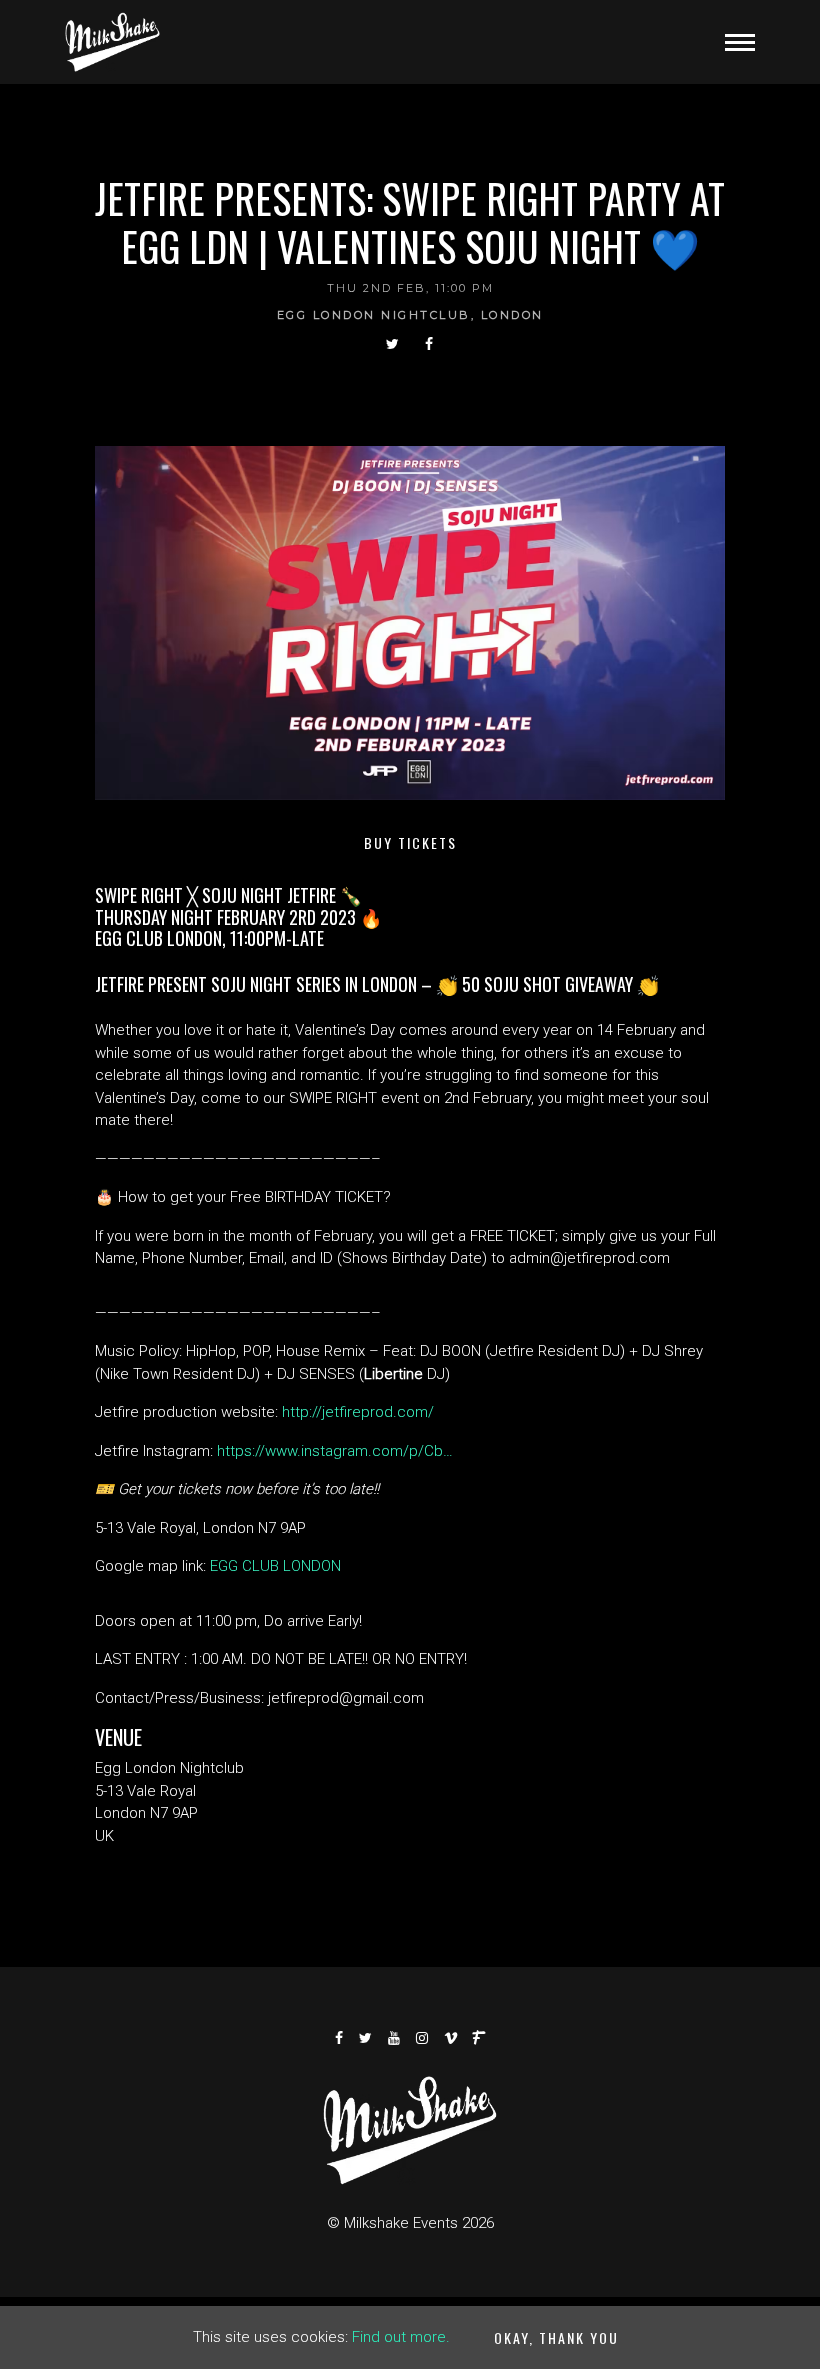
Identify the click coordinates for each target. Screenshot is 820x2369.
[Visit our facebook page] (430, 344)
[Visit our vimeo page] (452, 2038)
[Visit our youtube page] (395, 2038)
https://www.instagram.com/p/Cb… (335, 1451)
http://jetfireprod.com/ (358, 1412)
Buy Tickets (410, 842)
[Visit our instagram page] (423, 2038)
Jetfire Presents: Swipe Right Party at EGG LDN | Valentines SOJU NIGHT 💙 (410, 222)
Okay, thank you (556, 2337)
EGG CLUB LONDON (275, 1566)
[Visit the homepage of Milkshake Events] (112, 42)
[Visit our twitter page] (393, 344)
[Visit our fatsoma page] (480, 2038)
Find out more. (401, 2337)
